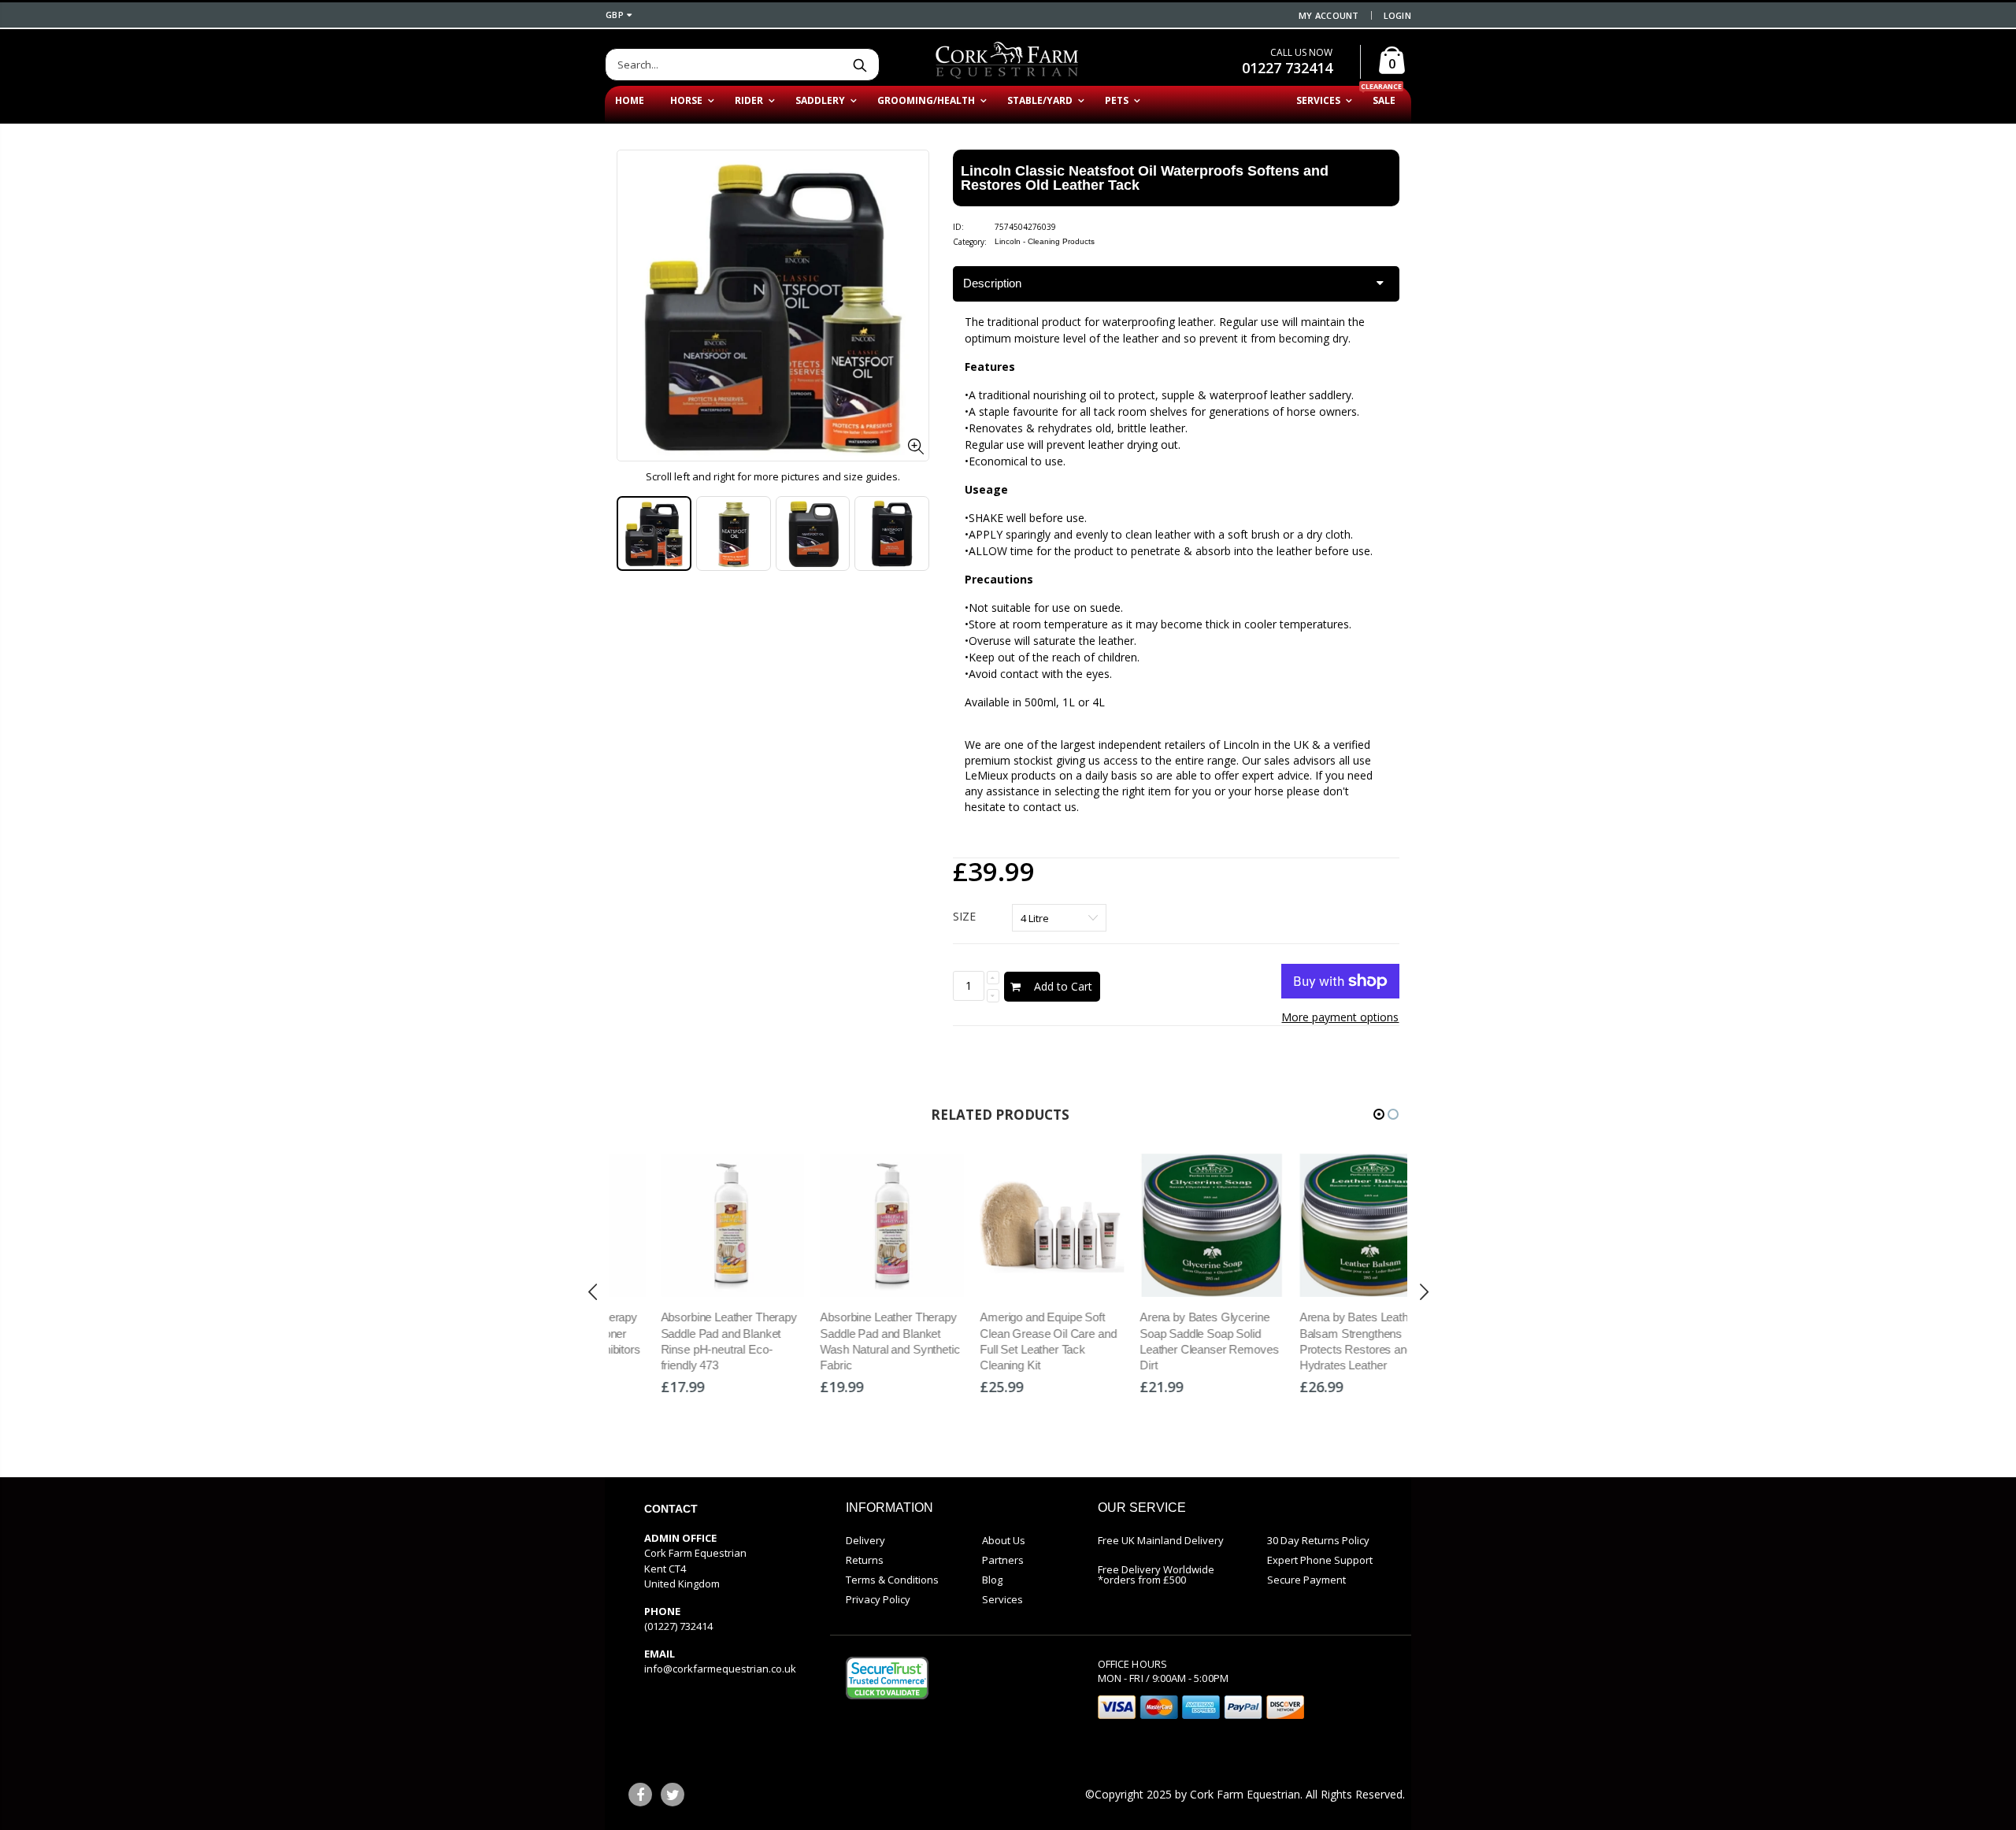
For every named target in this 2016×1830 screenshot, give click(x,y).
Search (860, 65)
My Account (1329, 15)
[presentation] (633, 534)
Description (992, 283)
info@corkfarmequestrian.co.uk (720, 1669)
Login (1397, 15)
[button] (1379, 1114)
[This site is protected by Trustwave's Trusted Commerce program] (887, 1678)
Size (964, 916)
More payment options (1340, 1017)
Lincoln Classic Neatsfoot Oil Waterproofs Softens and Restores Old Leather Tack (1145, 178)
